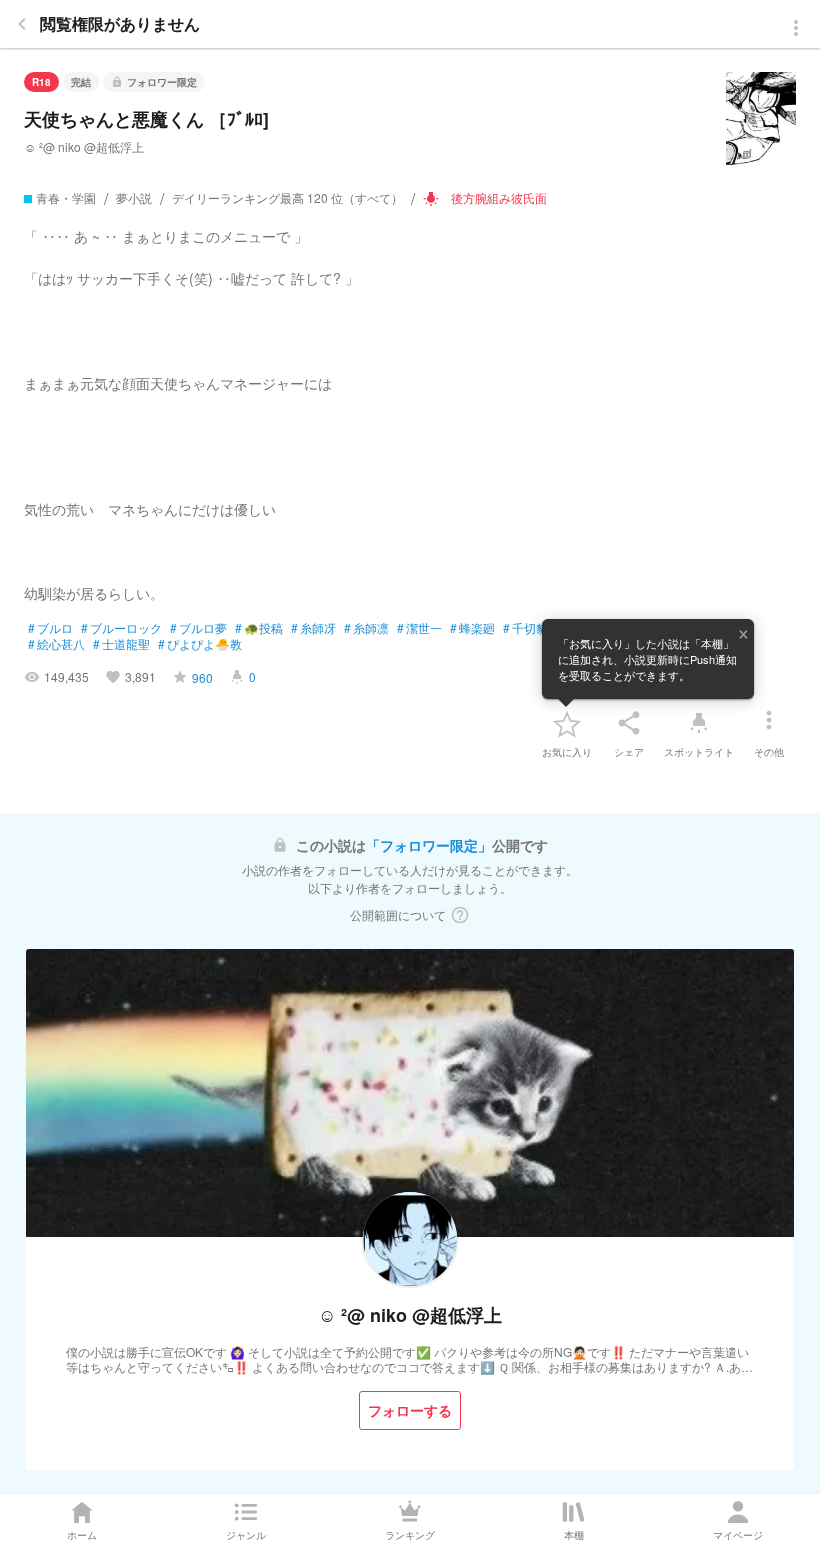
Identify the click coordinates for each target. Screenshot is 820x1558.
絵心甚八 (56, 644)
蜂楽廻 (472, 628)
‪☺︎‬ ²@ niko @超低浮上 (84, 146)
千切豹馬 (531, 628)
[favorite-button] (567, 723)
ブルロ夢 (198, 628)
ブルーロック (121, 628)
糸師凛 (366, 628)
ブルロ (50, 628)
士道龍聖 (121, 644)
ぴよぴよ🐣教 (200, 644)
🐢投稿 (259, 628)
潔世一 (419, 628)
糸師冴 (313, 628)
